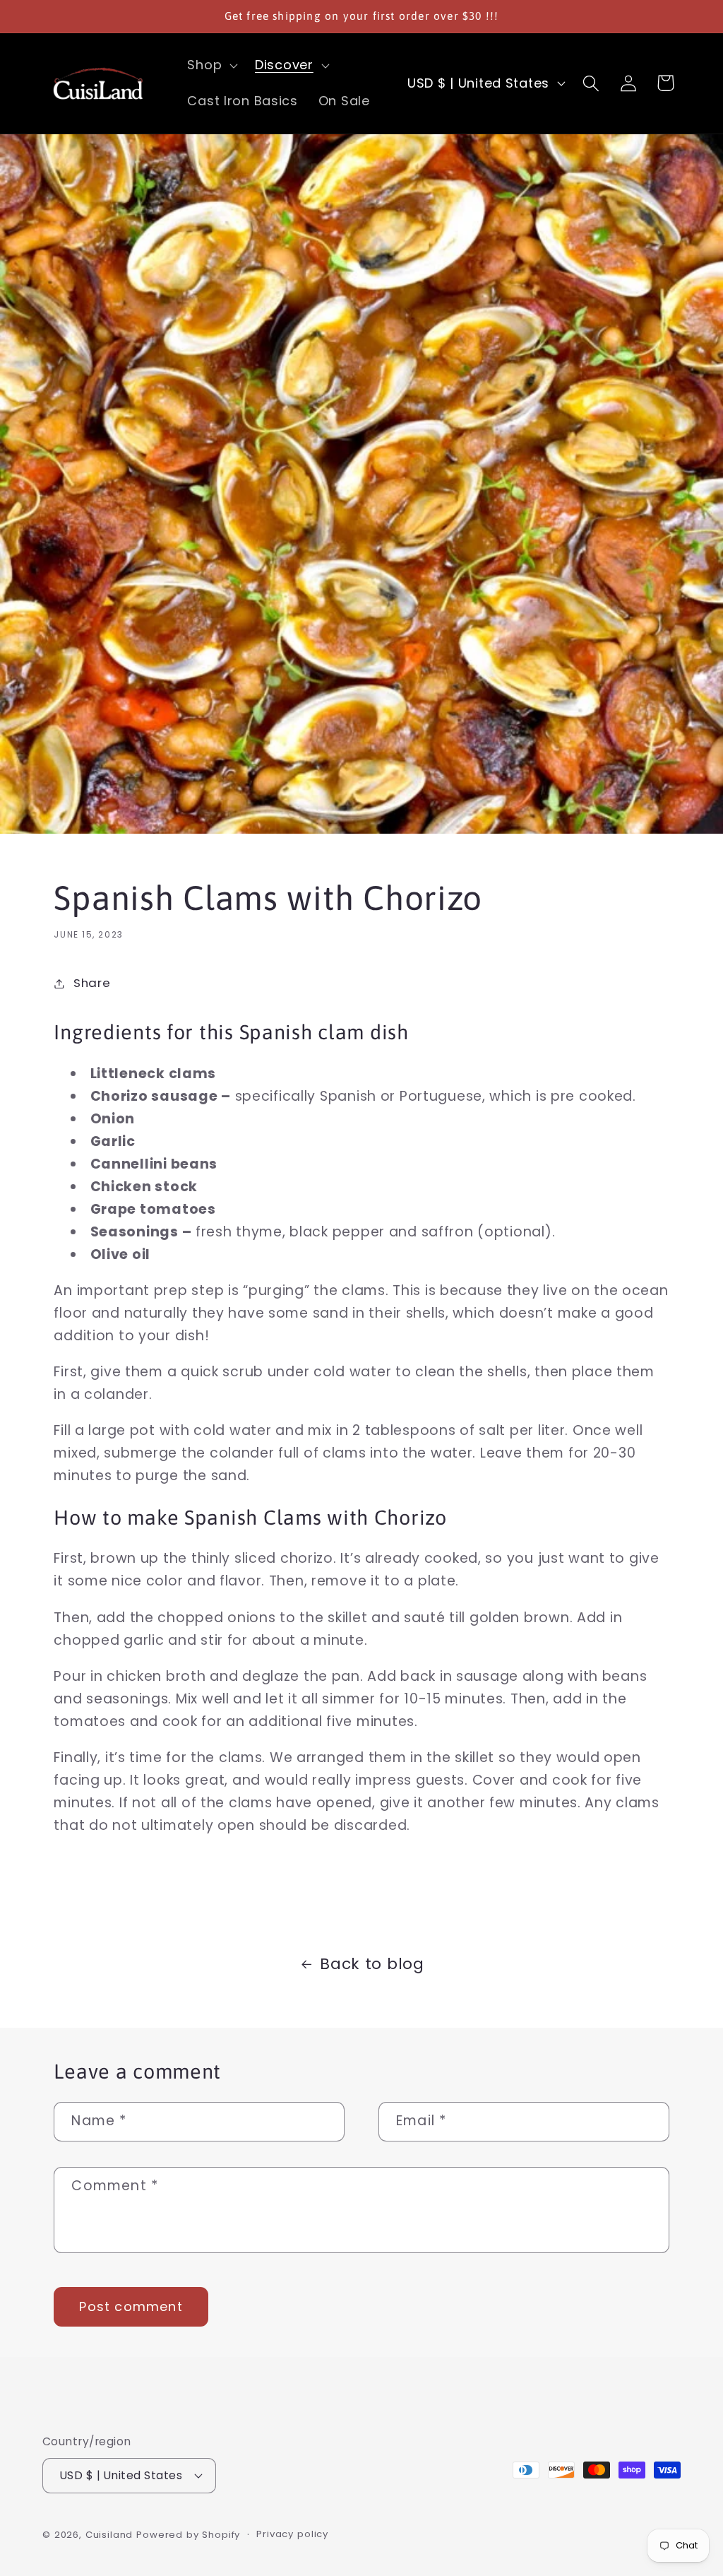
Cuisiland (109, 2535)
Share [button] (92, 983)
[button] (211, 65)
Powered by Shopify (188, 2535)
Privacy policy (292, 2534)
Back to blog (372, 1964)
